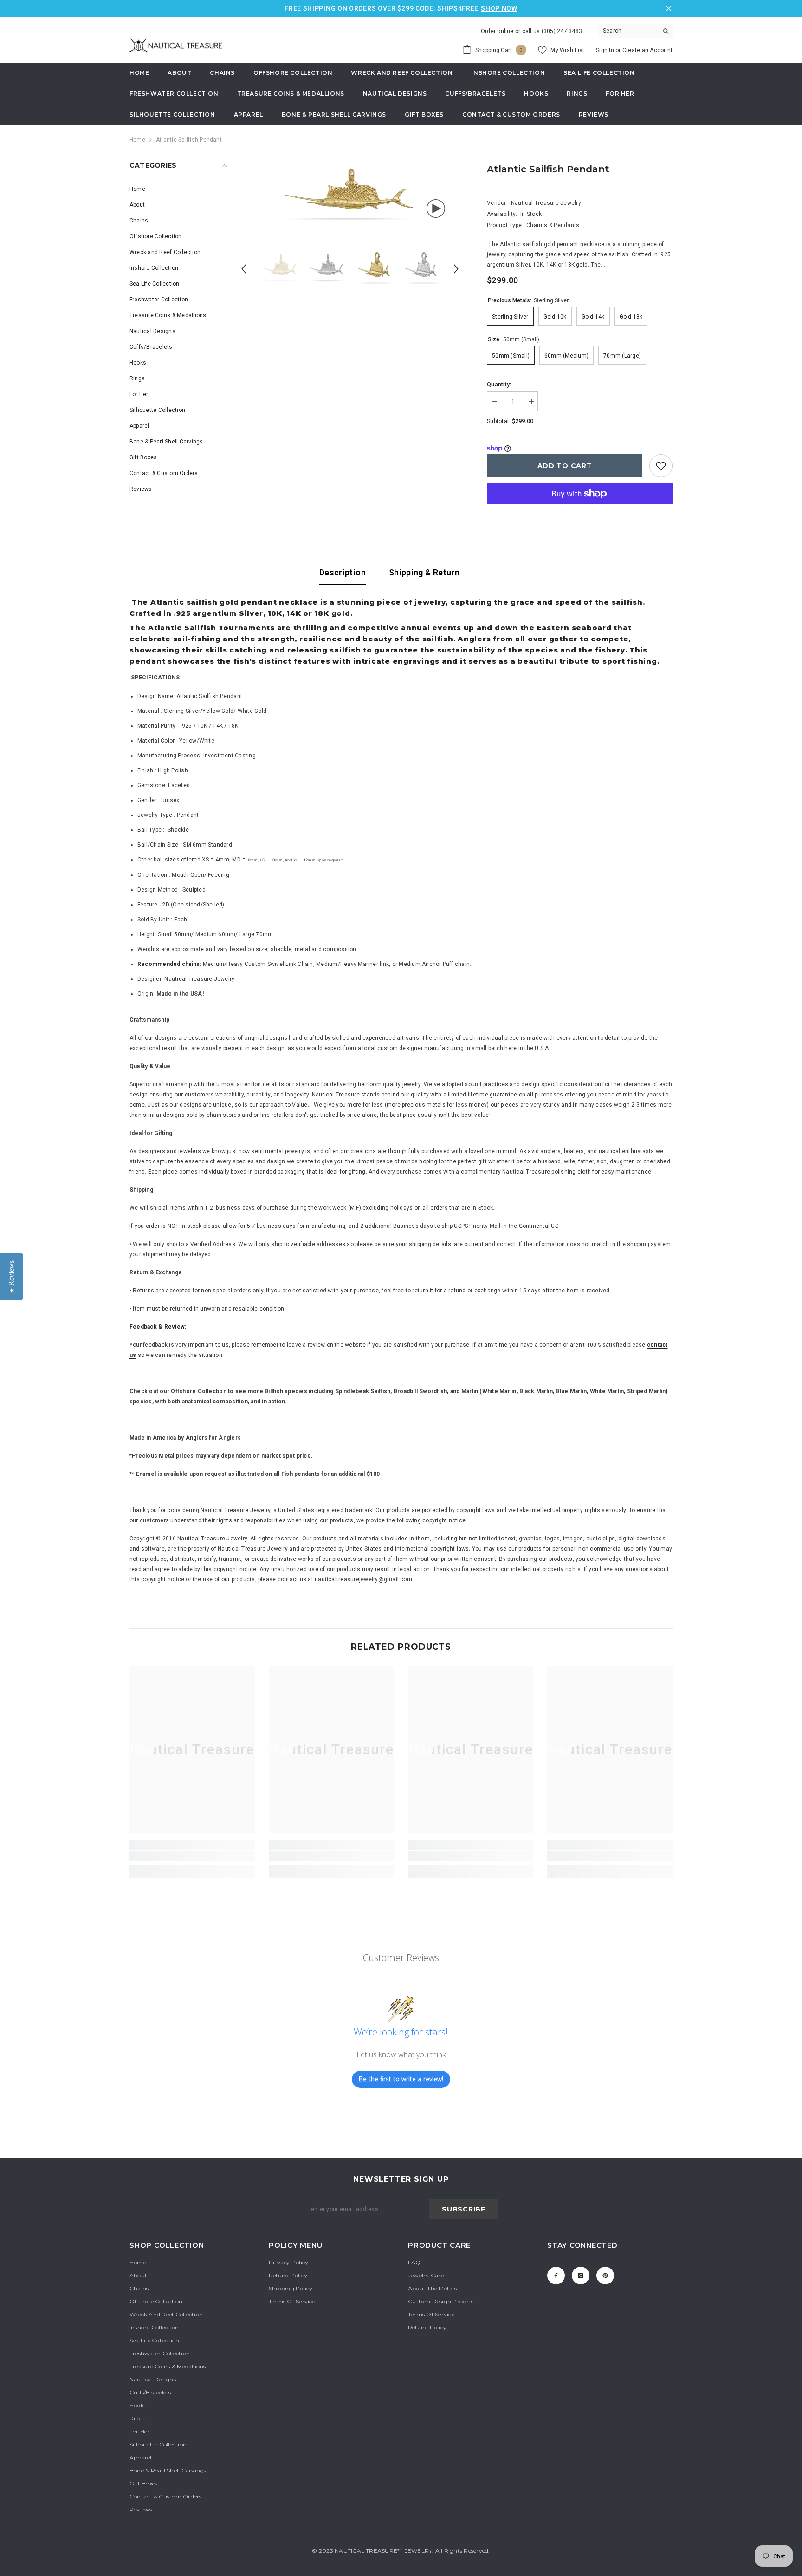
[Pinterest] (605, 2276)
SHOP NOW (499, 8)
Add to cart (565, 466)
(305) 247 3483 (562, 31)
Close (669, 9)
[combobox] (628, 31)
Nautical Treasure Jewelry (546, 203)
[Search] (635, 31)
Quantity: (499, 385)
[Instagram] (581, 2276)
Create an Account (647, 50)
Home (137, 140)
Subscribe (463, 2209)
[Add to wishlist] (661, 466)
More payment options (580, 509)
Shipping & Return (424, 572)
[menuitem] (178, 189)
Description (343, 572)
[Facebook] (556, 2276)
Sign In (606, 50)
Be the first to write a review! (401, 2079)
